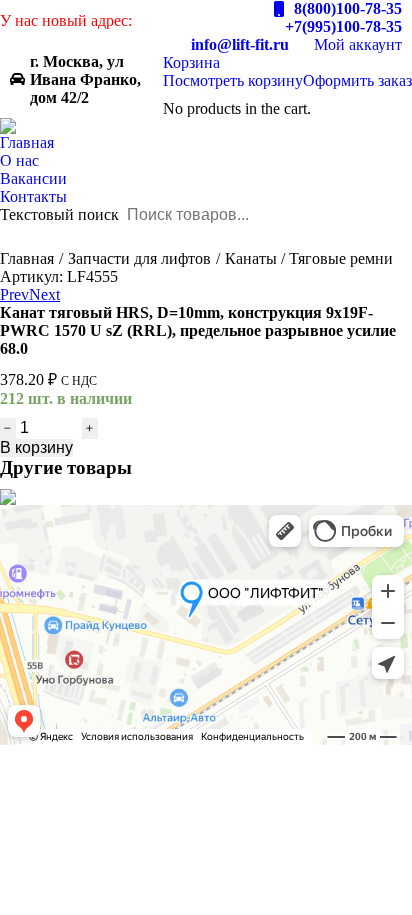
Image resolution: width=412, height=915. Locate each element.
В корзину (36, 447)
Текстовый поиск (59, 214)
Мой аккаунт (358, 44)
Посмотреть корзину (233, 80)
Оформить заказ (357, 80)
